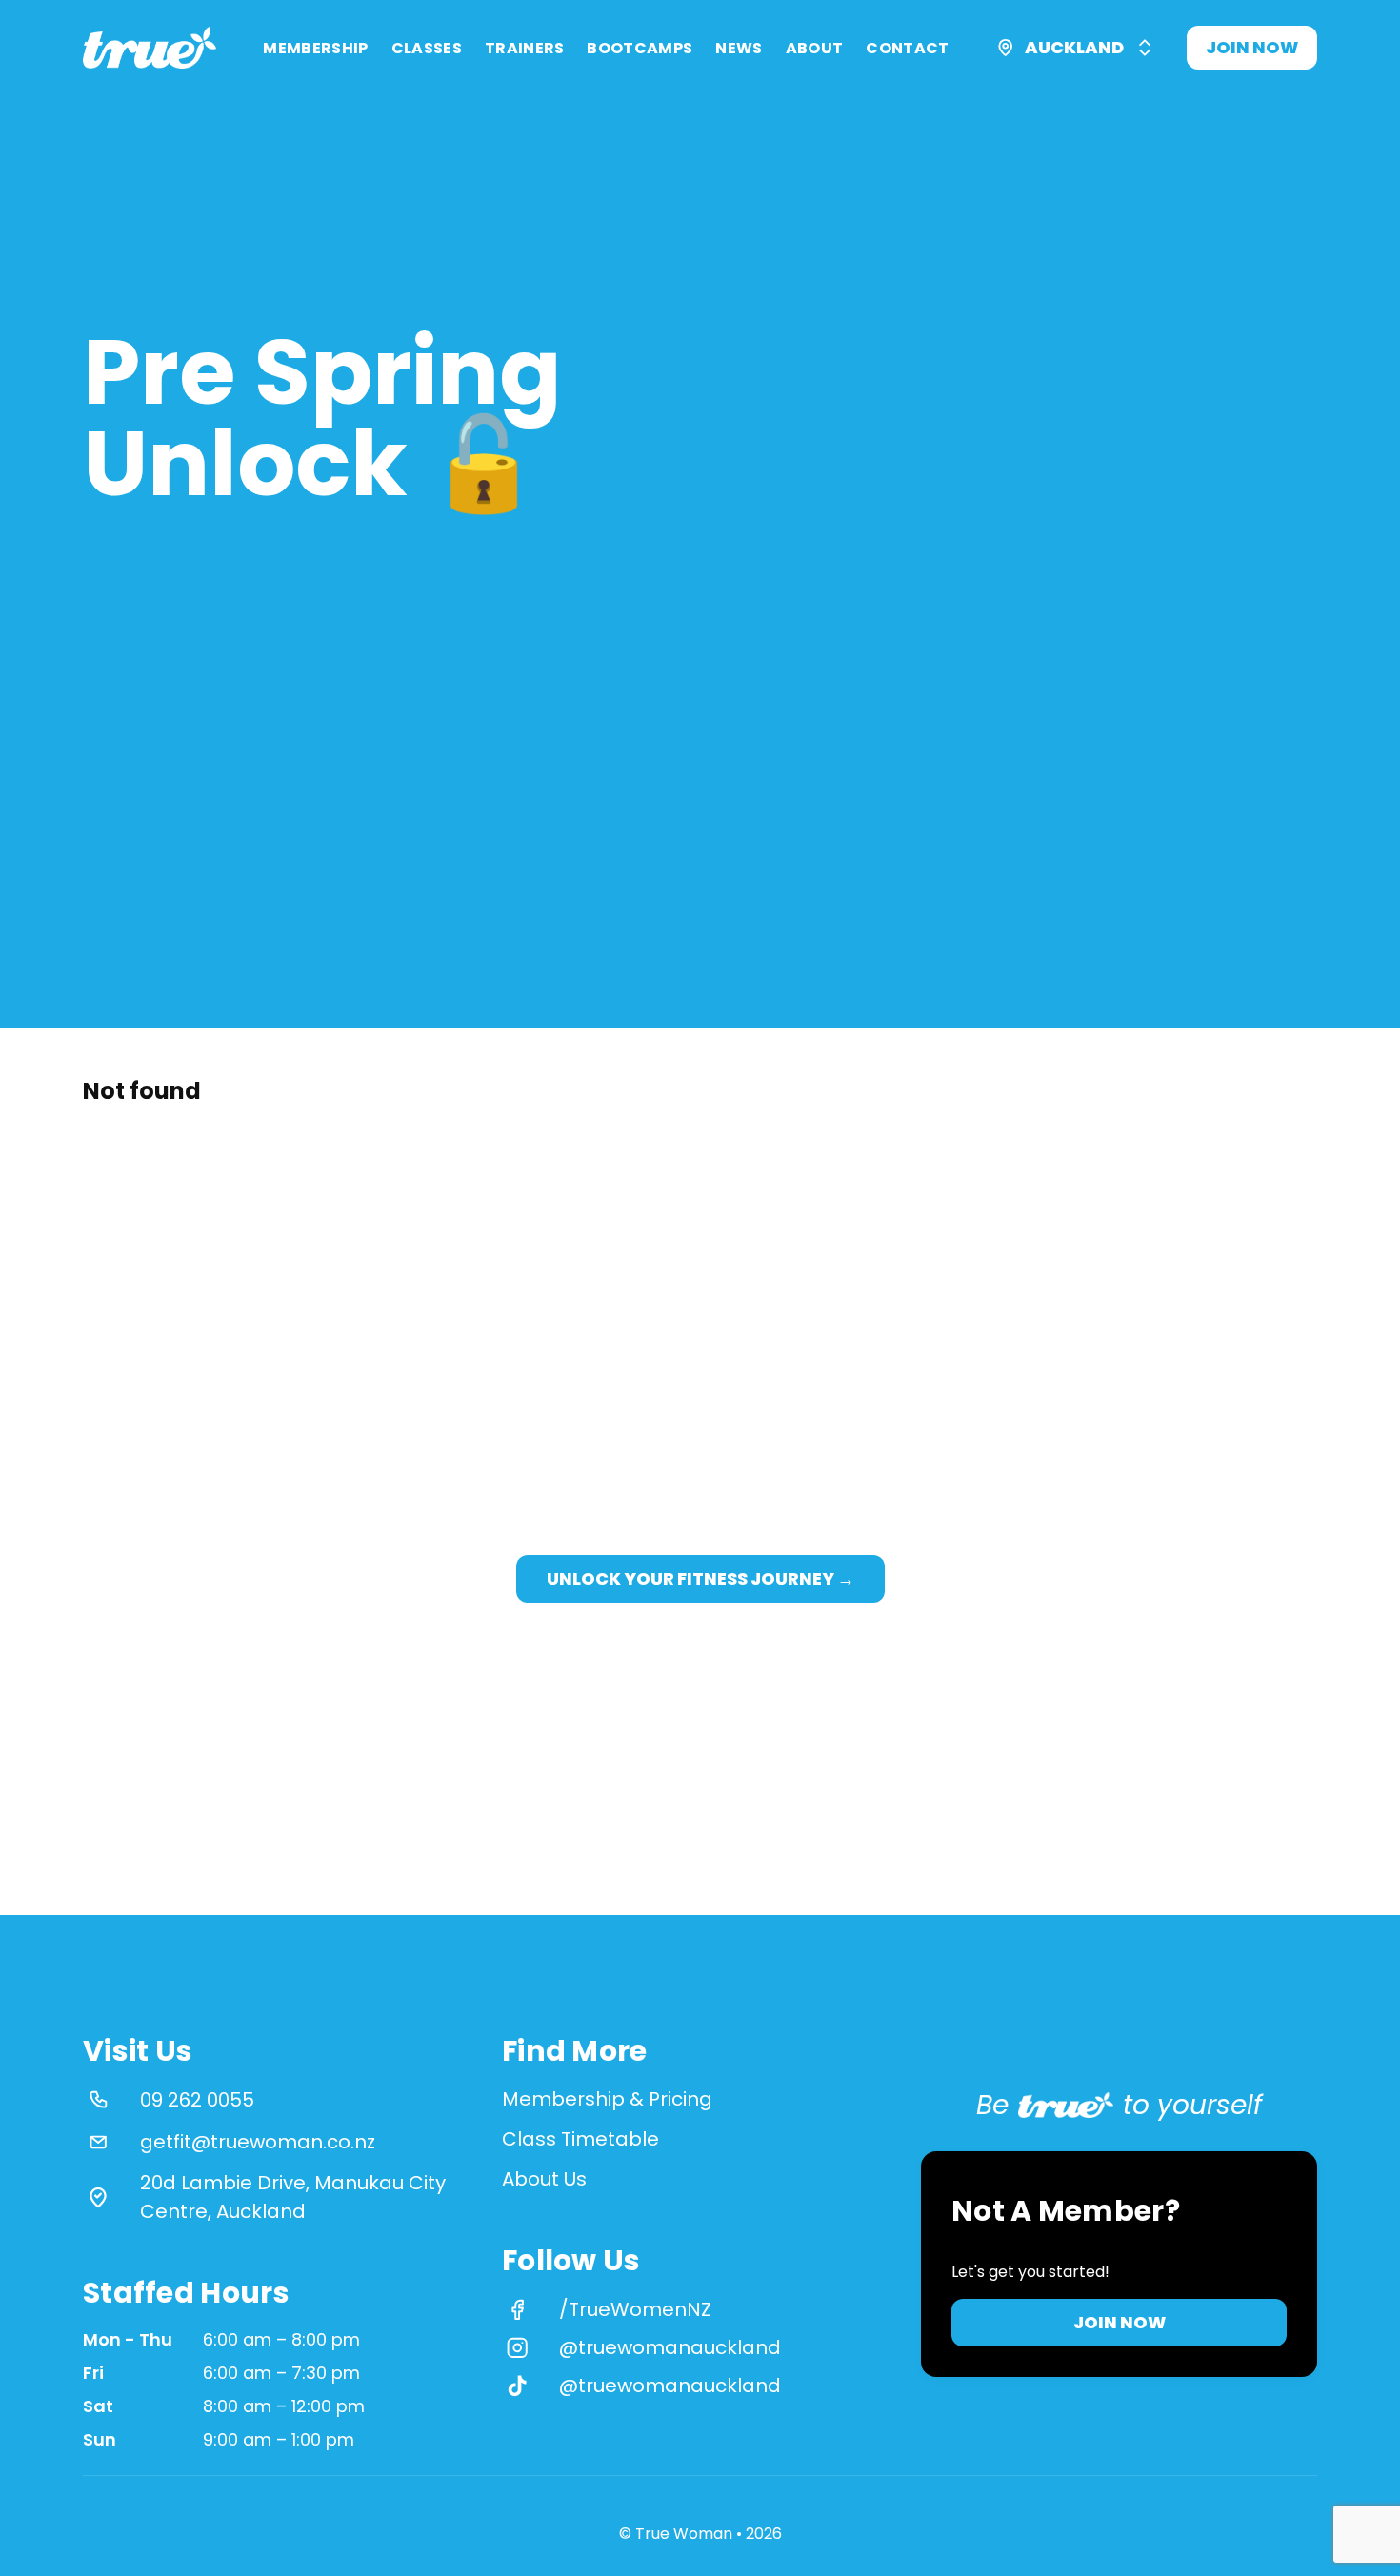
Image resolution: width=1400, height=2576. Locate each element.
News (739, 48)
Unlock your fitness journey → (700, 1579)
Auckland (1074, 47)
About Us (544, 2179)
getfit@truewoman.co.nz (258, 2142)
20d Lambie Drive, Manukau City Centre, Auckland (293, 2197)
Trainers (525, 48)
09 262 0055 (197, 2100)
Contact (907, 48)
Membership (315, 48)
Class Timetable (580, 2139)
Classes (427, 48)
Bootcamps (640, 48)
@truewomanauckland (670, 2347)
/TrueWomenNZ (635, 2309)
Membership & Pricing (607, 2099)
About (815, 48)
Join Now (1252, 47)
